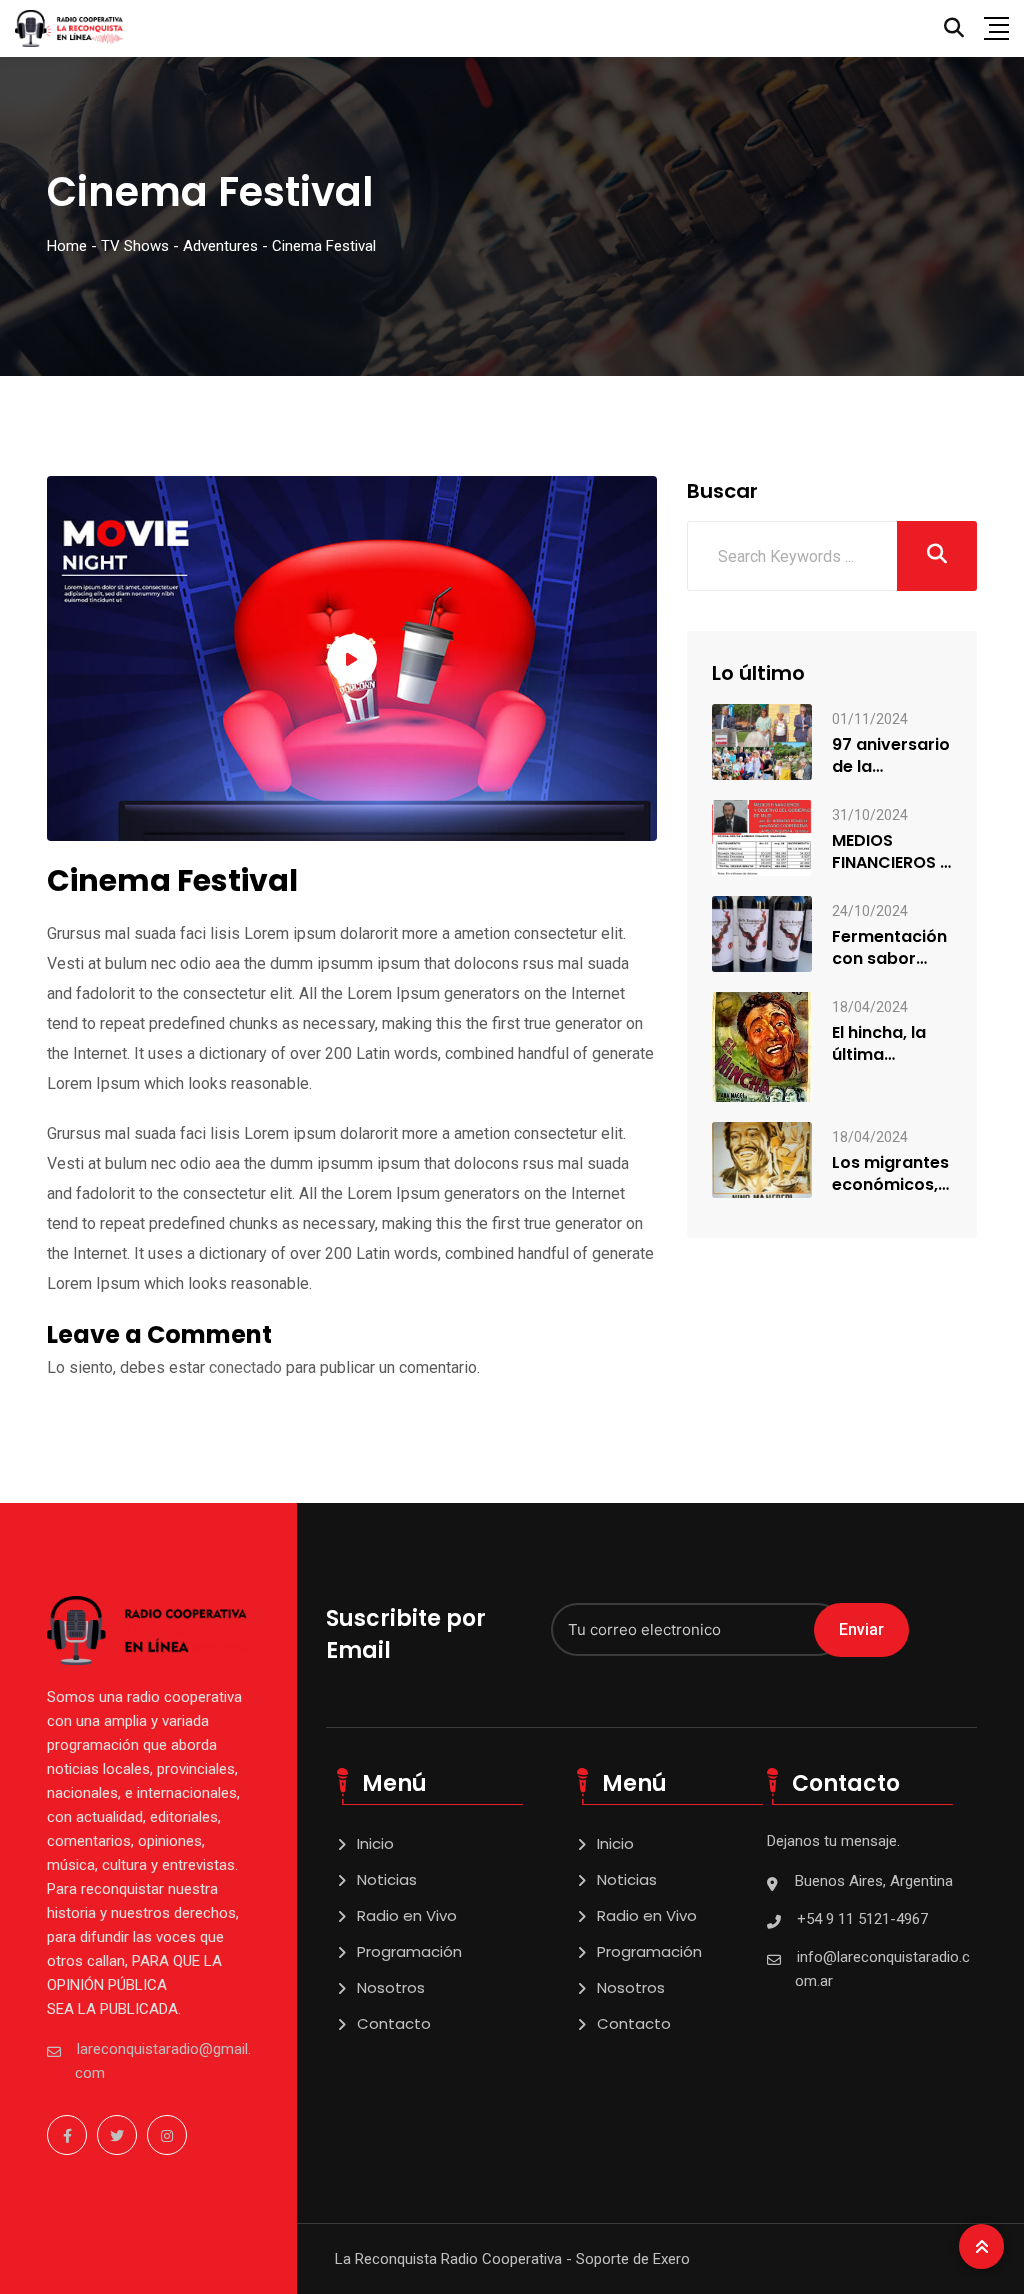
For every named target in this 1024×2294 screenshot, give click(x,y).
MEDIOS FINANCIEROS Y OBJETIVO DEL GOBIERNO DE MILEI (891, 852)
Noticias (387, 1879)
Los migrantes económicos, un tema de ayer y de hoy (890, 1174)
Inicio (375, 1843)
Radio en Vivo (407, 1915)
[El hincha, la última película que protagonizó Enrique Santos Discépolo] (762, 1045)
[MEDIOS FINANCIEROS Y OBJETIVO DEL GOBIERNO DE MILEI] (762, 836)
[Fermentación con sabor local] (762, 932)
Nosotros (391, 1987)
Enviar (861, 1629)
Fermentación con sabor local (889, 948)
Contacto (394, 2023)
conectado (245, 1367)
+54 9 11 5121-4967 (862, 1919)
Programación (409, 1951)
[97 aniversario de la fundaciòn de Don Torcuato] (762, 741)
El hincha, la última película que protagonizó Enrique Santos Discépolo (883, 1044)
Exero (671, 2259)
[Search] (954, 28)
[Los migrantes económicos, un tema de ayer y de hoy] (762, 1158)
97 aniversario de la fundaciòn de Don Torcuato (891, 756)
